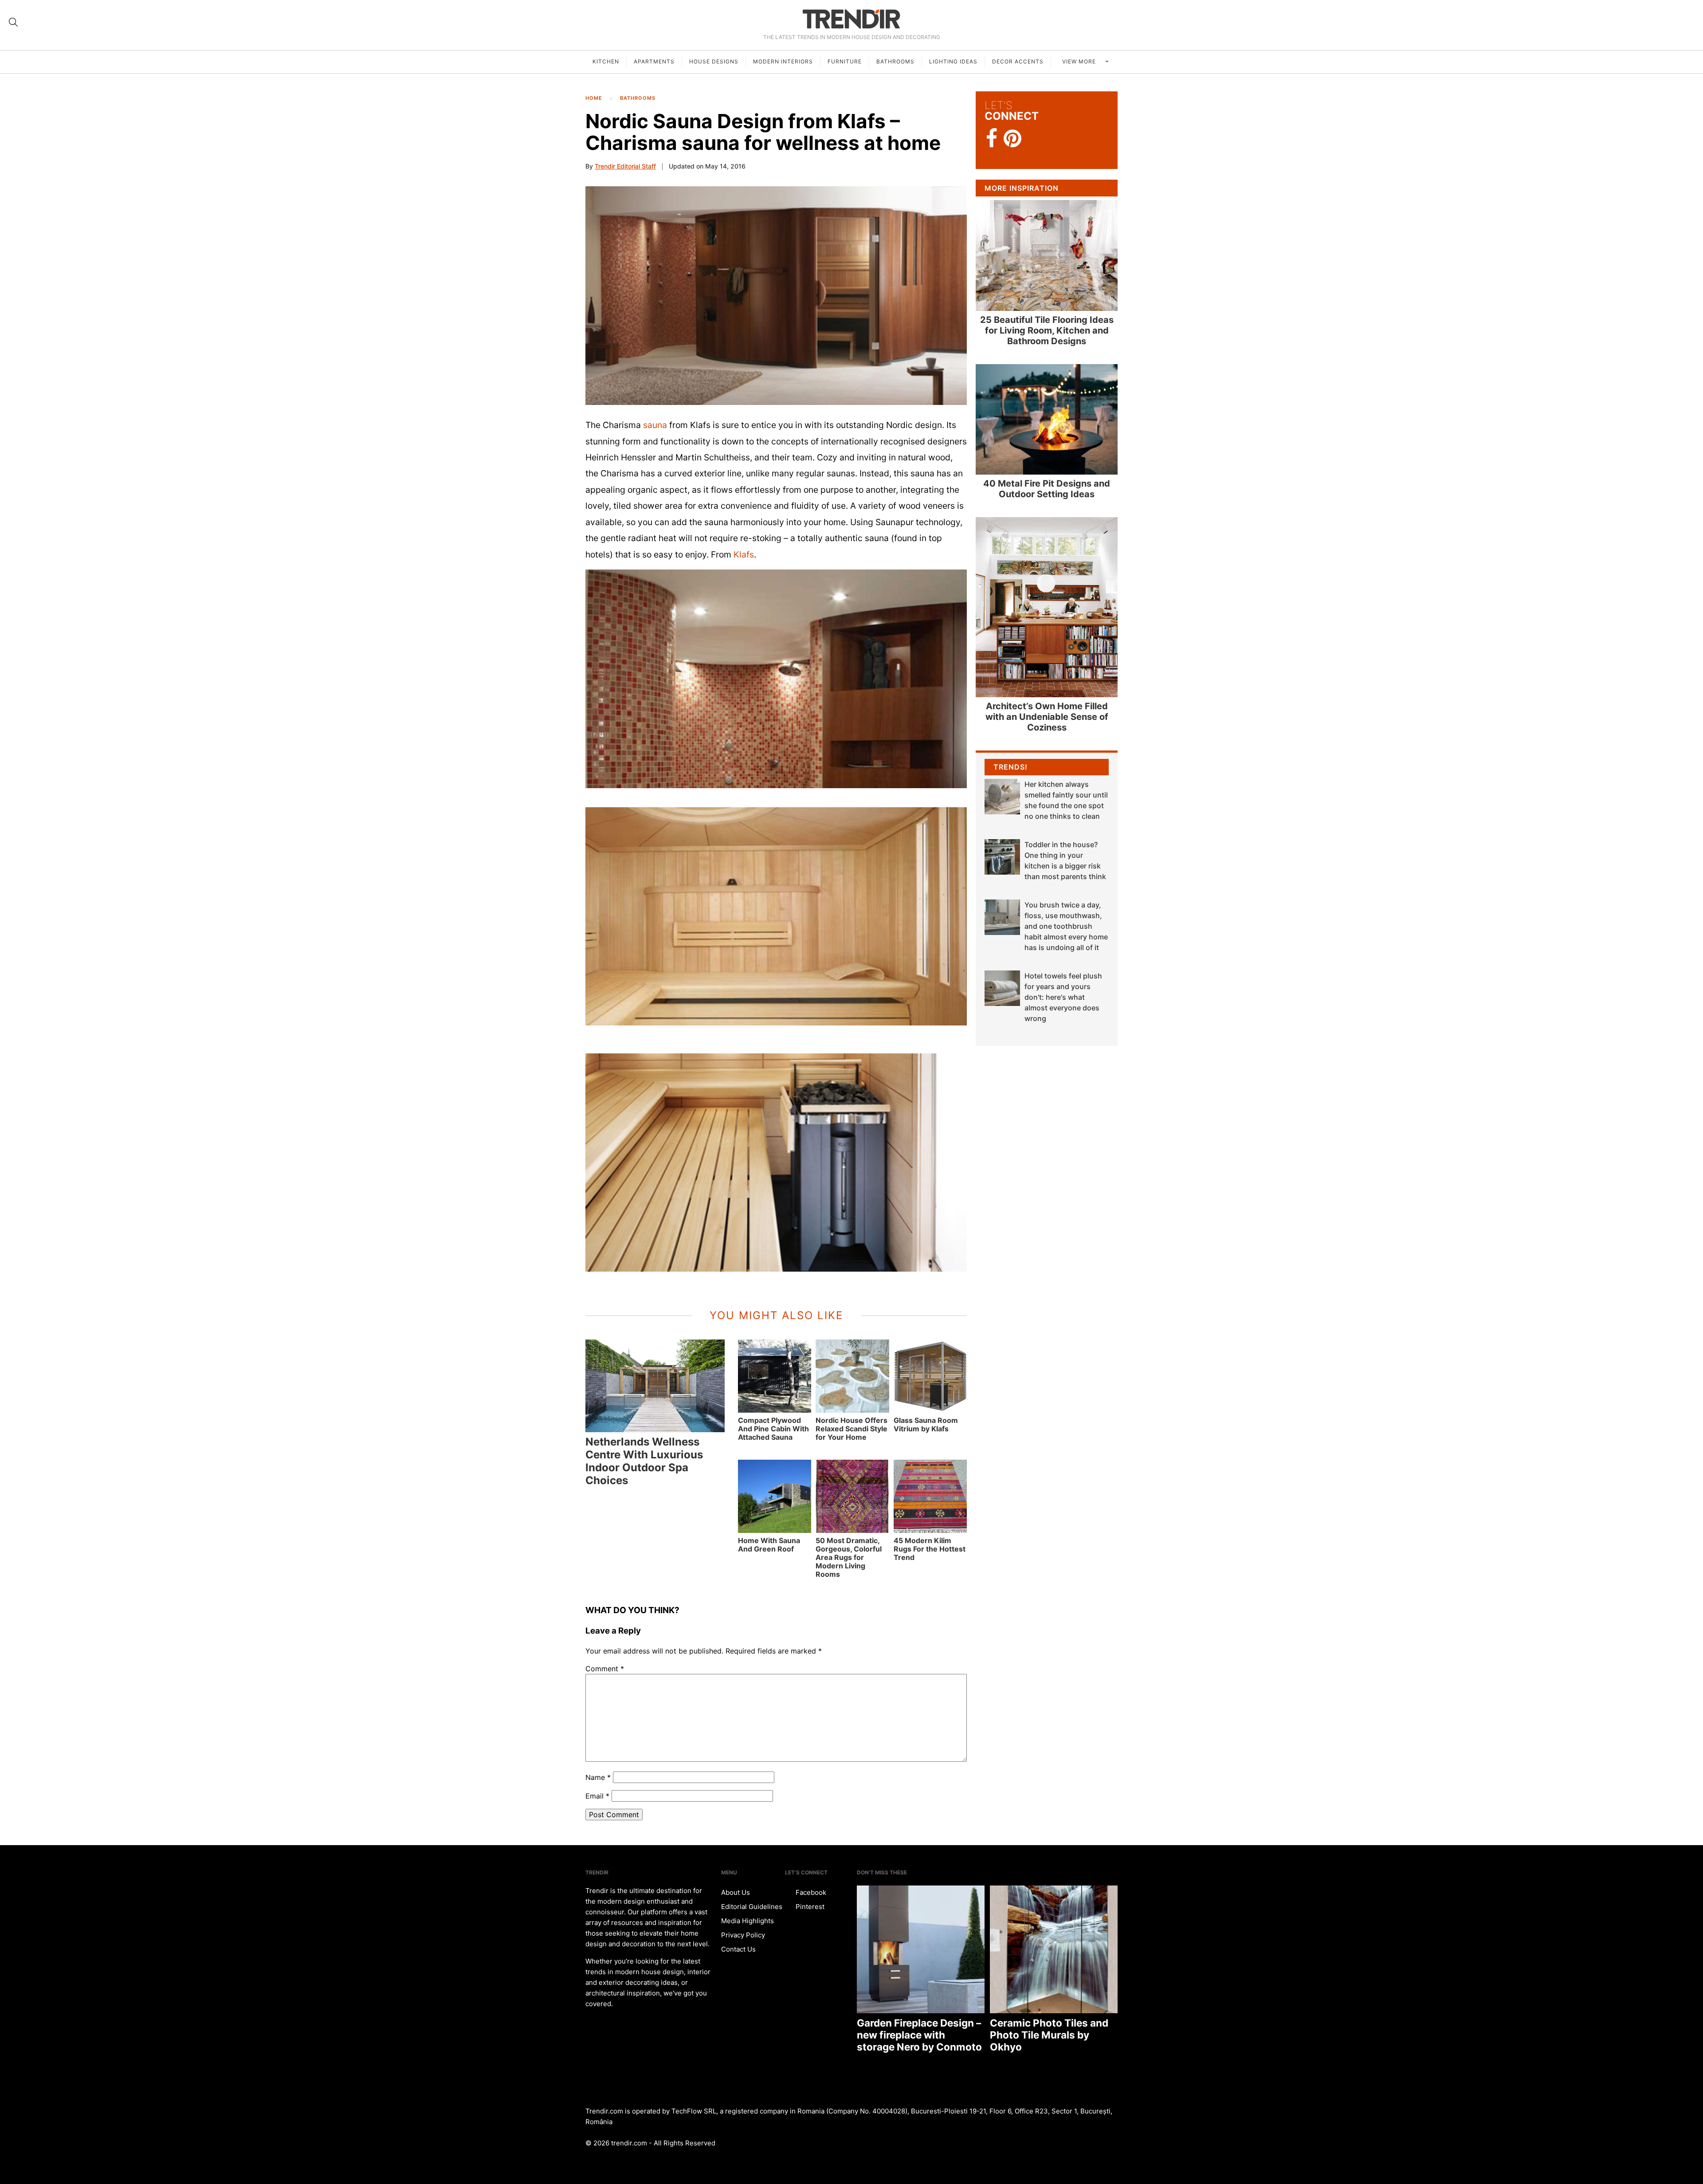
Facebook (810, 1892)
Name (598, 1777)
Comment (605, 1669)
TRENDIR (851, 19)
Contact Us (738, 1949)
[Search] (13, 22)
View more (1080, 61)
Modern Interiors (783, 61)
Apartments (654, 61)
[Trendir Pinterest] (1012, 139)
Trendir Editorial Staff (625, 166)
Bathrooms (895, 61)
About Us (736, 1892)
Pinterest (809, 1907)
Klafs (744, 554)
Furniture (845, 61)
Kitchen (606, 61)
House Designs (714, 61)
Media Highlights (748, 1921)
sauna (655, 425)
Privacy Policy (743, 1935)
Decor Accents (1018, 61)
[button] (776, 295)
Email (597, 1796)
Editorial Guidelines (752, 1907)
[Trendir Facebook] (992, 139)
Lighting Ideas (953, 61)
